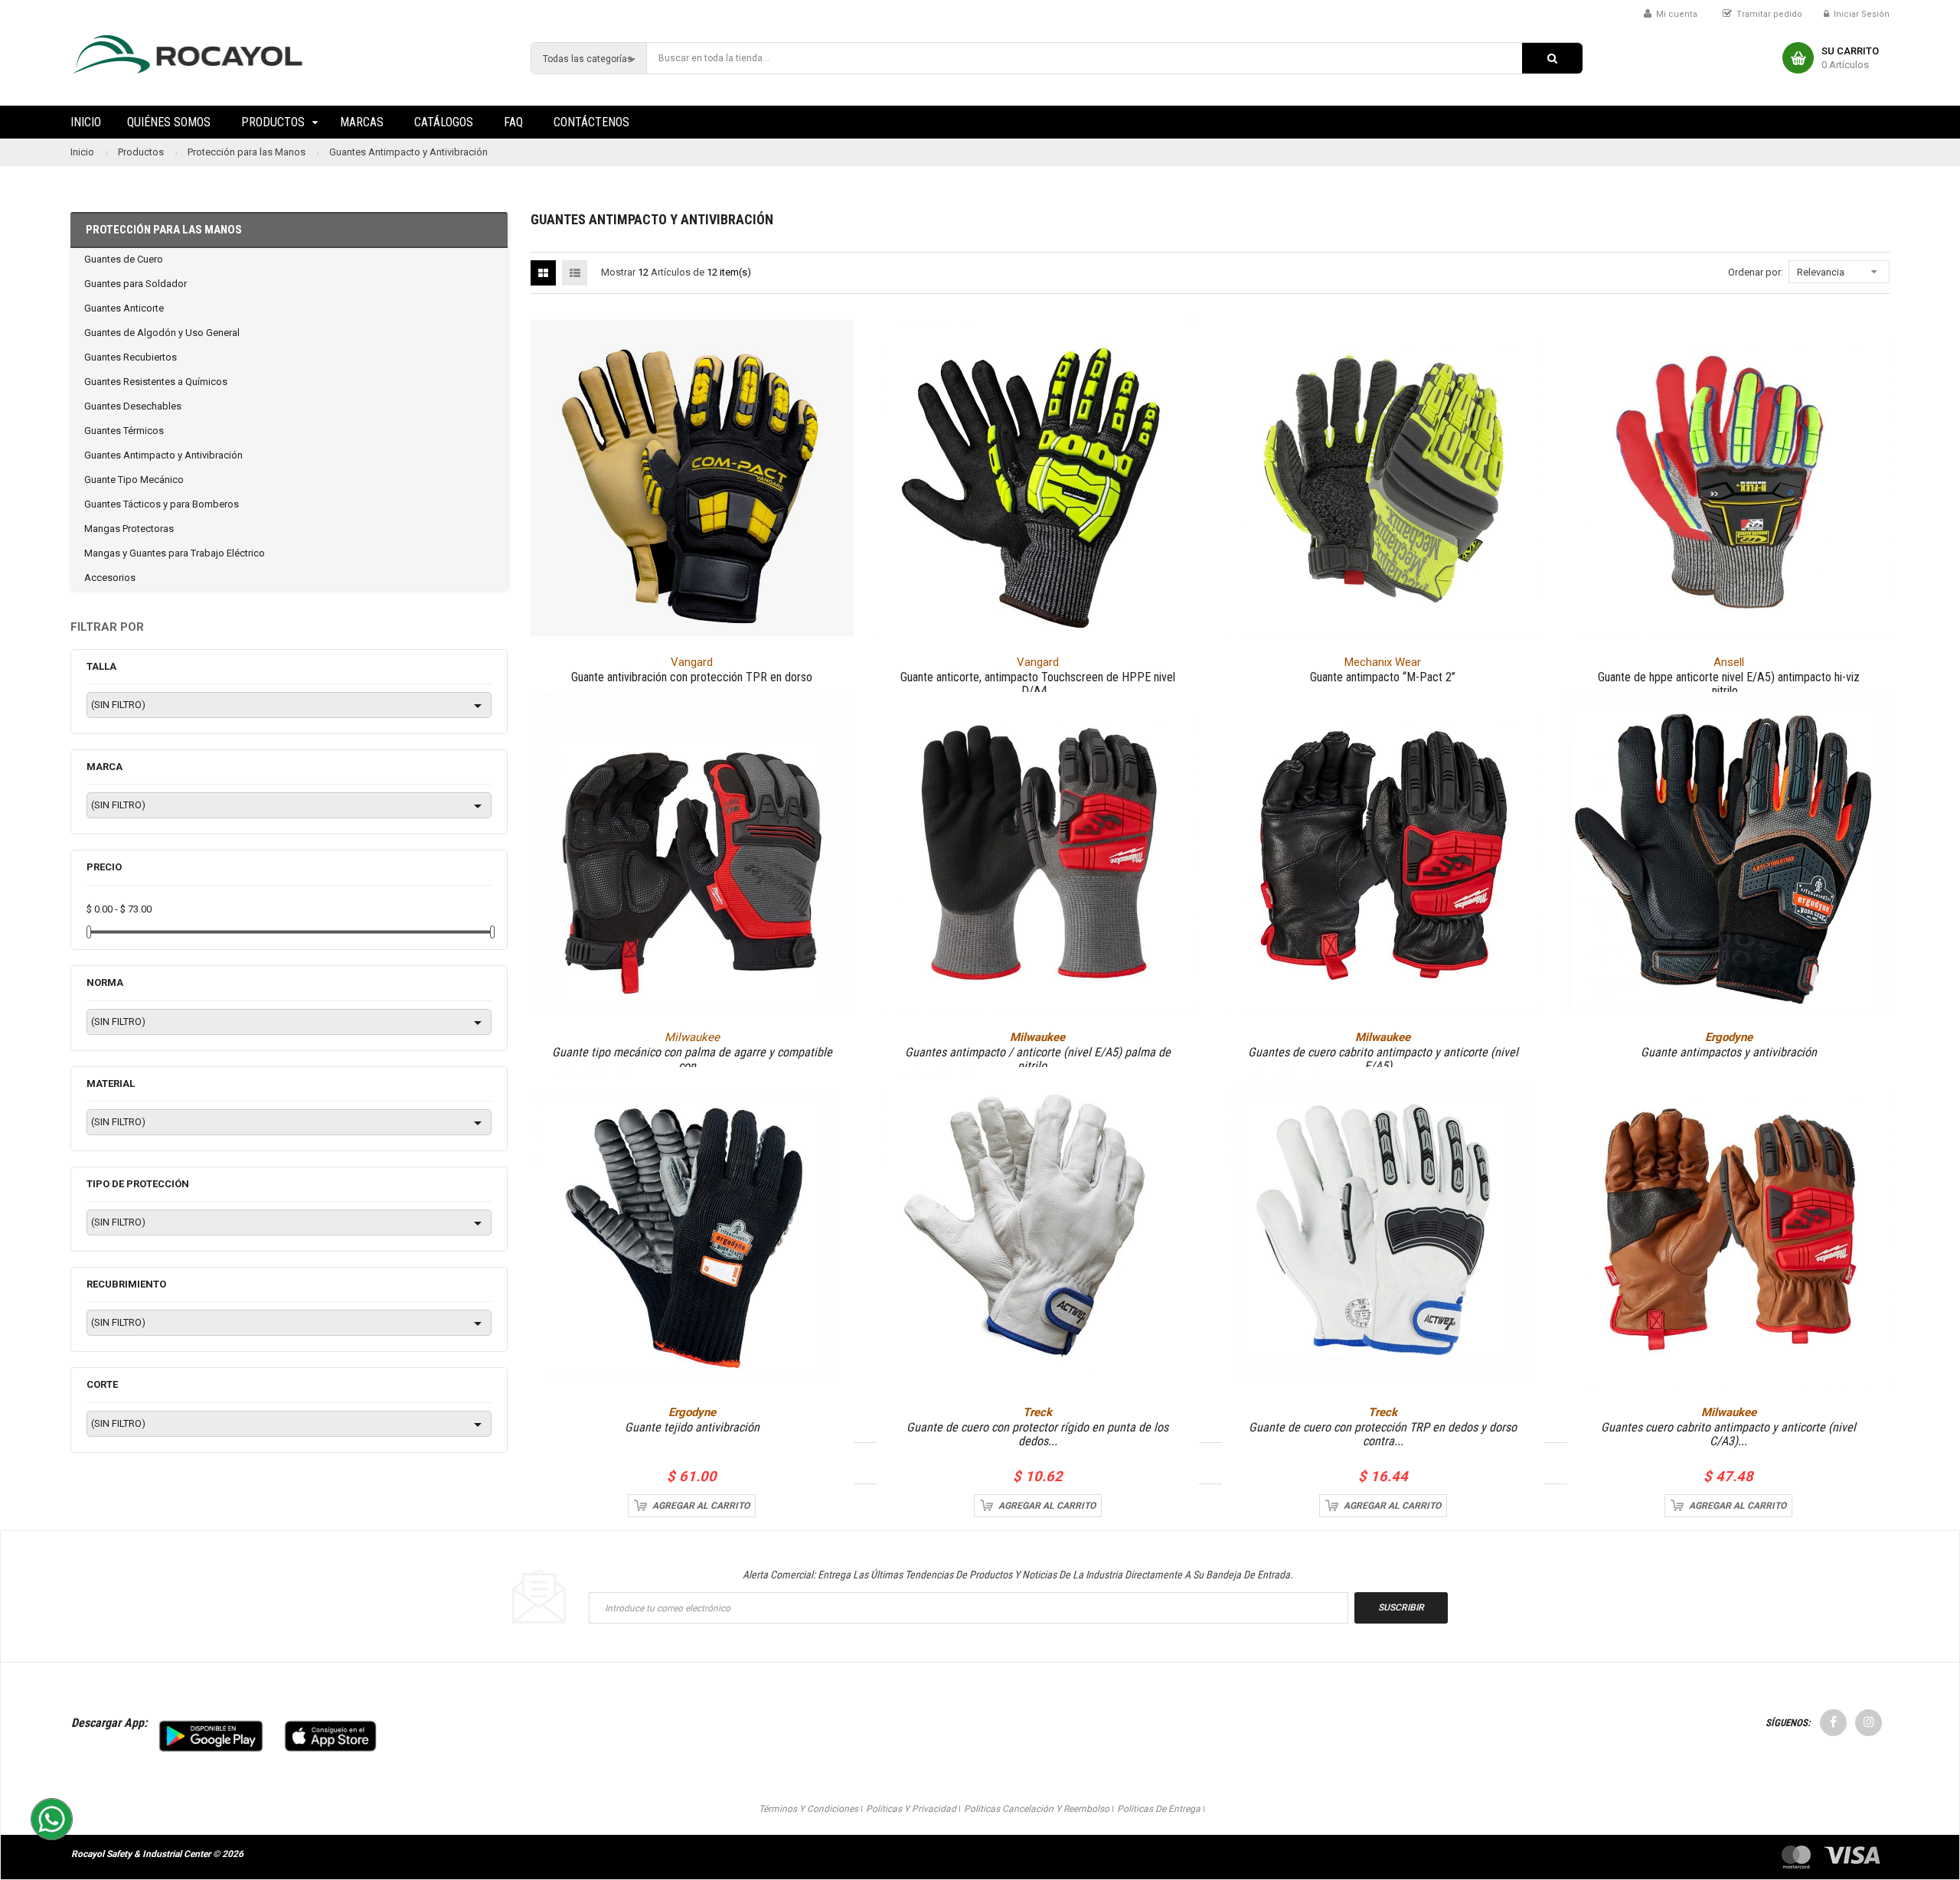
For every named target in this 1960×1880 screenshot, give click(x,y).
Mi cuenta (1677, 14)
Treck (1037, 1412)
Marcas (362, 122)
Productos (273, 122)
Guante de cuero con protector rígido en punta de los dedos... (1037, 1434)
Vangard (692, 662)
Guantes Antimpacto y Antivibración (163, 455)
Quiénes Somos (169, 122)
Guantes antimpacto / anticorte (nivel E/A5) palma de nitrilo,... (1038, 1059)
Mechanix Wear (1383, 662)
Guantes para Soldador (136, 284)
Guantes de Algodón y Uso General (162, 333)
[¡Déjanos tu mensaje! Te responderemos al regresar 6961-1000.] (50, 1817)
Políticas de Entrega (1159, 1809)
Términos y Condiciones (808, 1809)
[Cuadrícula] (543, 273)
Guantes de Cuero (124, 259)
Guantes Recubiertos (131, 357)
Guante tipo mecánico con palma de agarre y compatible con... (692, 1059)
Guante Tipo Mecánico (134, 480)
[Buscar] (1552, 58)
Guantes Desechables (133, 406)
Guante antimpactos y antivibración (1729, 1052)
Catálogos (444, 122)
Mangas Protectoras (129, 529)
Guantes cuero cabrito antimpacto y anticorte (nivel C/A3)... (1728, 1434)
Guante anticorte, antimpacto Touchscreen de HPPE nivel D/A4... (1038, 684)
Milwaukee (692, 1037)
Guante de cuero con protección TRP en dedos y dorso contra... (1383, 1434)
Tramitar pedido (1769, 14)
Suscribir (1401, 1607)
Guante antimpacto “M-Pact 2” (1383, 677)
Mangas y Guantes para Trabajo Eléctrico (175, 553)
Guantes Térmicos (124, 431)
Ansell (1729, 662)
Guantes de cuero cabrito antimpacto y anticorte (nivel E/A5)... (1383, 1059)
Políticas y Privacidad (911, 1809)
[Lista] (575, 273)
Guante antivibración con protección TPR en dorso (692, 677)
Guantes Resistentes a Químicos (156, 382)
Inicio (86, 122)
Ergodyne (1729, 1037)
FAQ (513, 122)
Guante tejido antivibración (692, 1427)
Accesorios (110, 578)
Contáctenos (591, 122)
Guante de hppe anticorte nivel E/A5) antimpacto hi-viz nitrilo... (1729, 684)
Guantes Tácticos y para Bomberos (162, 504)
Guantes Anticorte (124, 308)
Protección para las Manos (164, 230)
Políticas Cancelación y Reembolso (1037, 1809)
